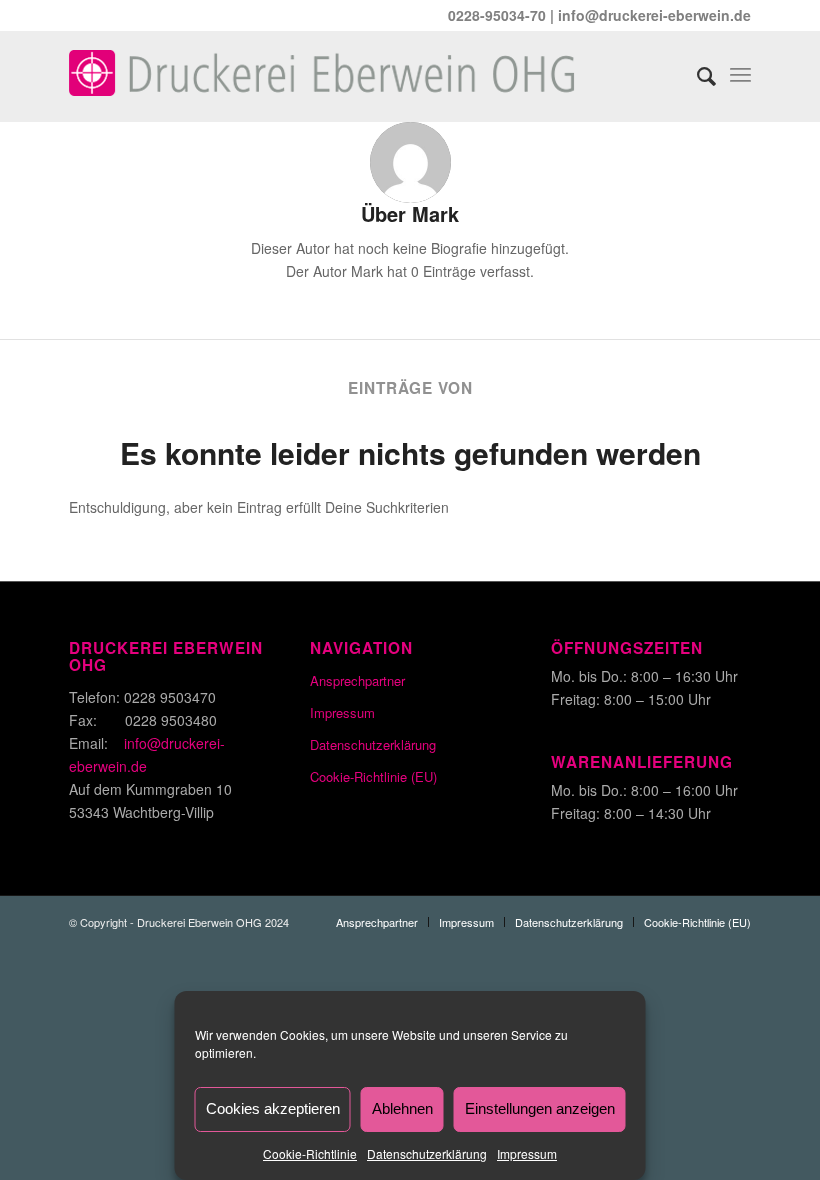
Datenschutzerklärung (427, 1153)
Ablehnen (402, 1108)
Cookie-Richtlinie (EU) (373, 776)
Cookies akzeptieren (273, 1108)
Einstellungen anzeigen (540, 1108)
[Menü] (740, 71)
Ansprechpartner (357, 680)
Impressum (527, 1153)
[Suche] (696, 71)
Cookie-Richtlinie (310, 1153)
